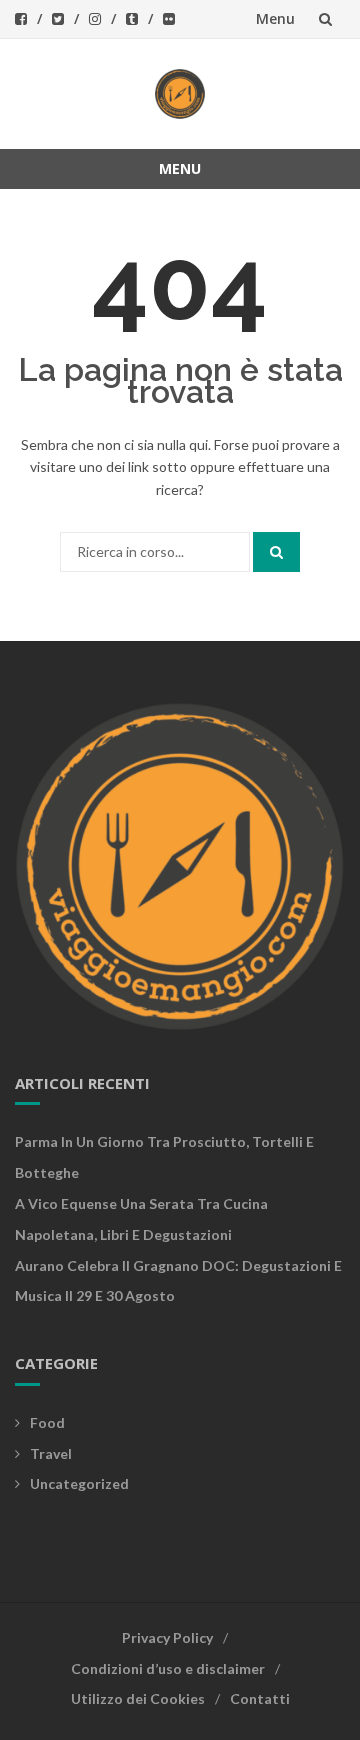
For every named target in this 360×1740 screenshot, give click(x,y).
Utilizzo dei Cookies (138, 1698)
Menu (275, 18)
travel (51, 1453)
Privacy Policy (167, 1637)
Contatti (260, 1698)
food (47, 1422)
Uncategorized (79, 1483)
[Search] (276, 552)
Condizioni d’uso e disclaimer (168, 1668)
